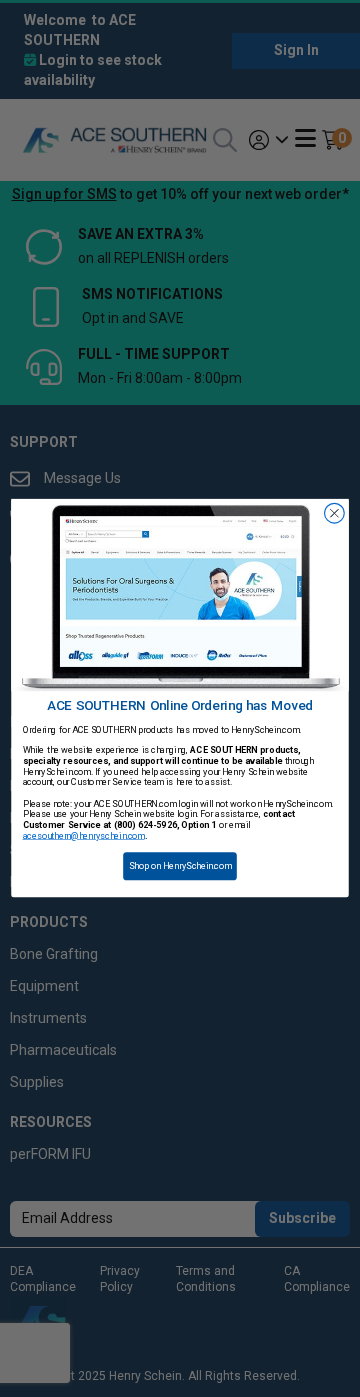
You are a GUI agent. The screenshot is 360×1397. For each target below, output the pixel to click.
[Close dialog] (335, 514)
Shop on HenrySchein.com (180, 866)
